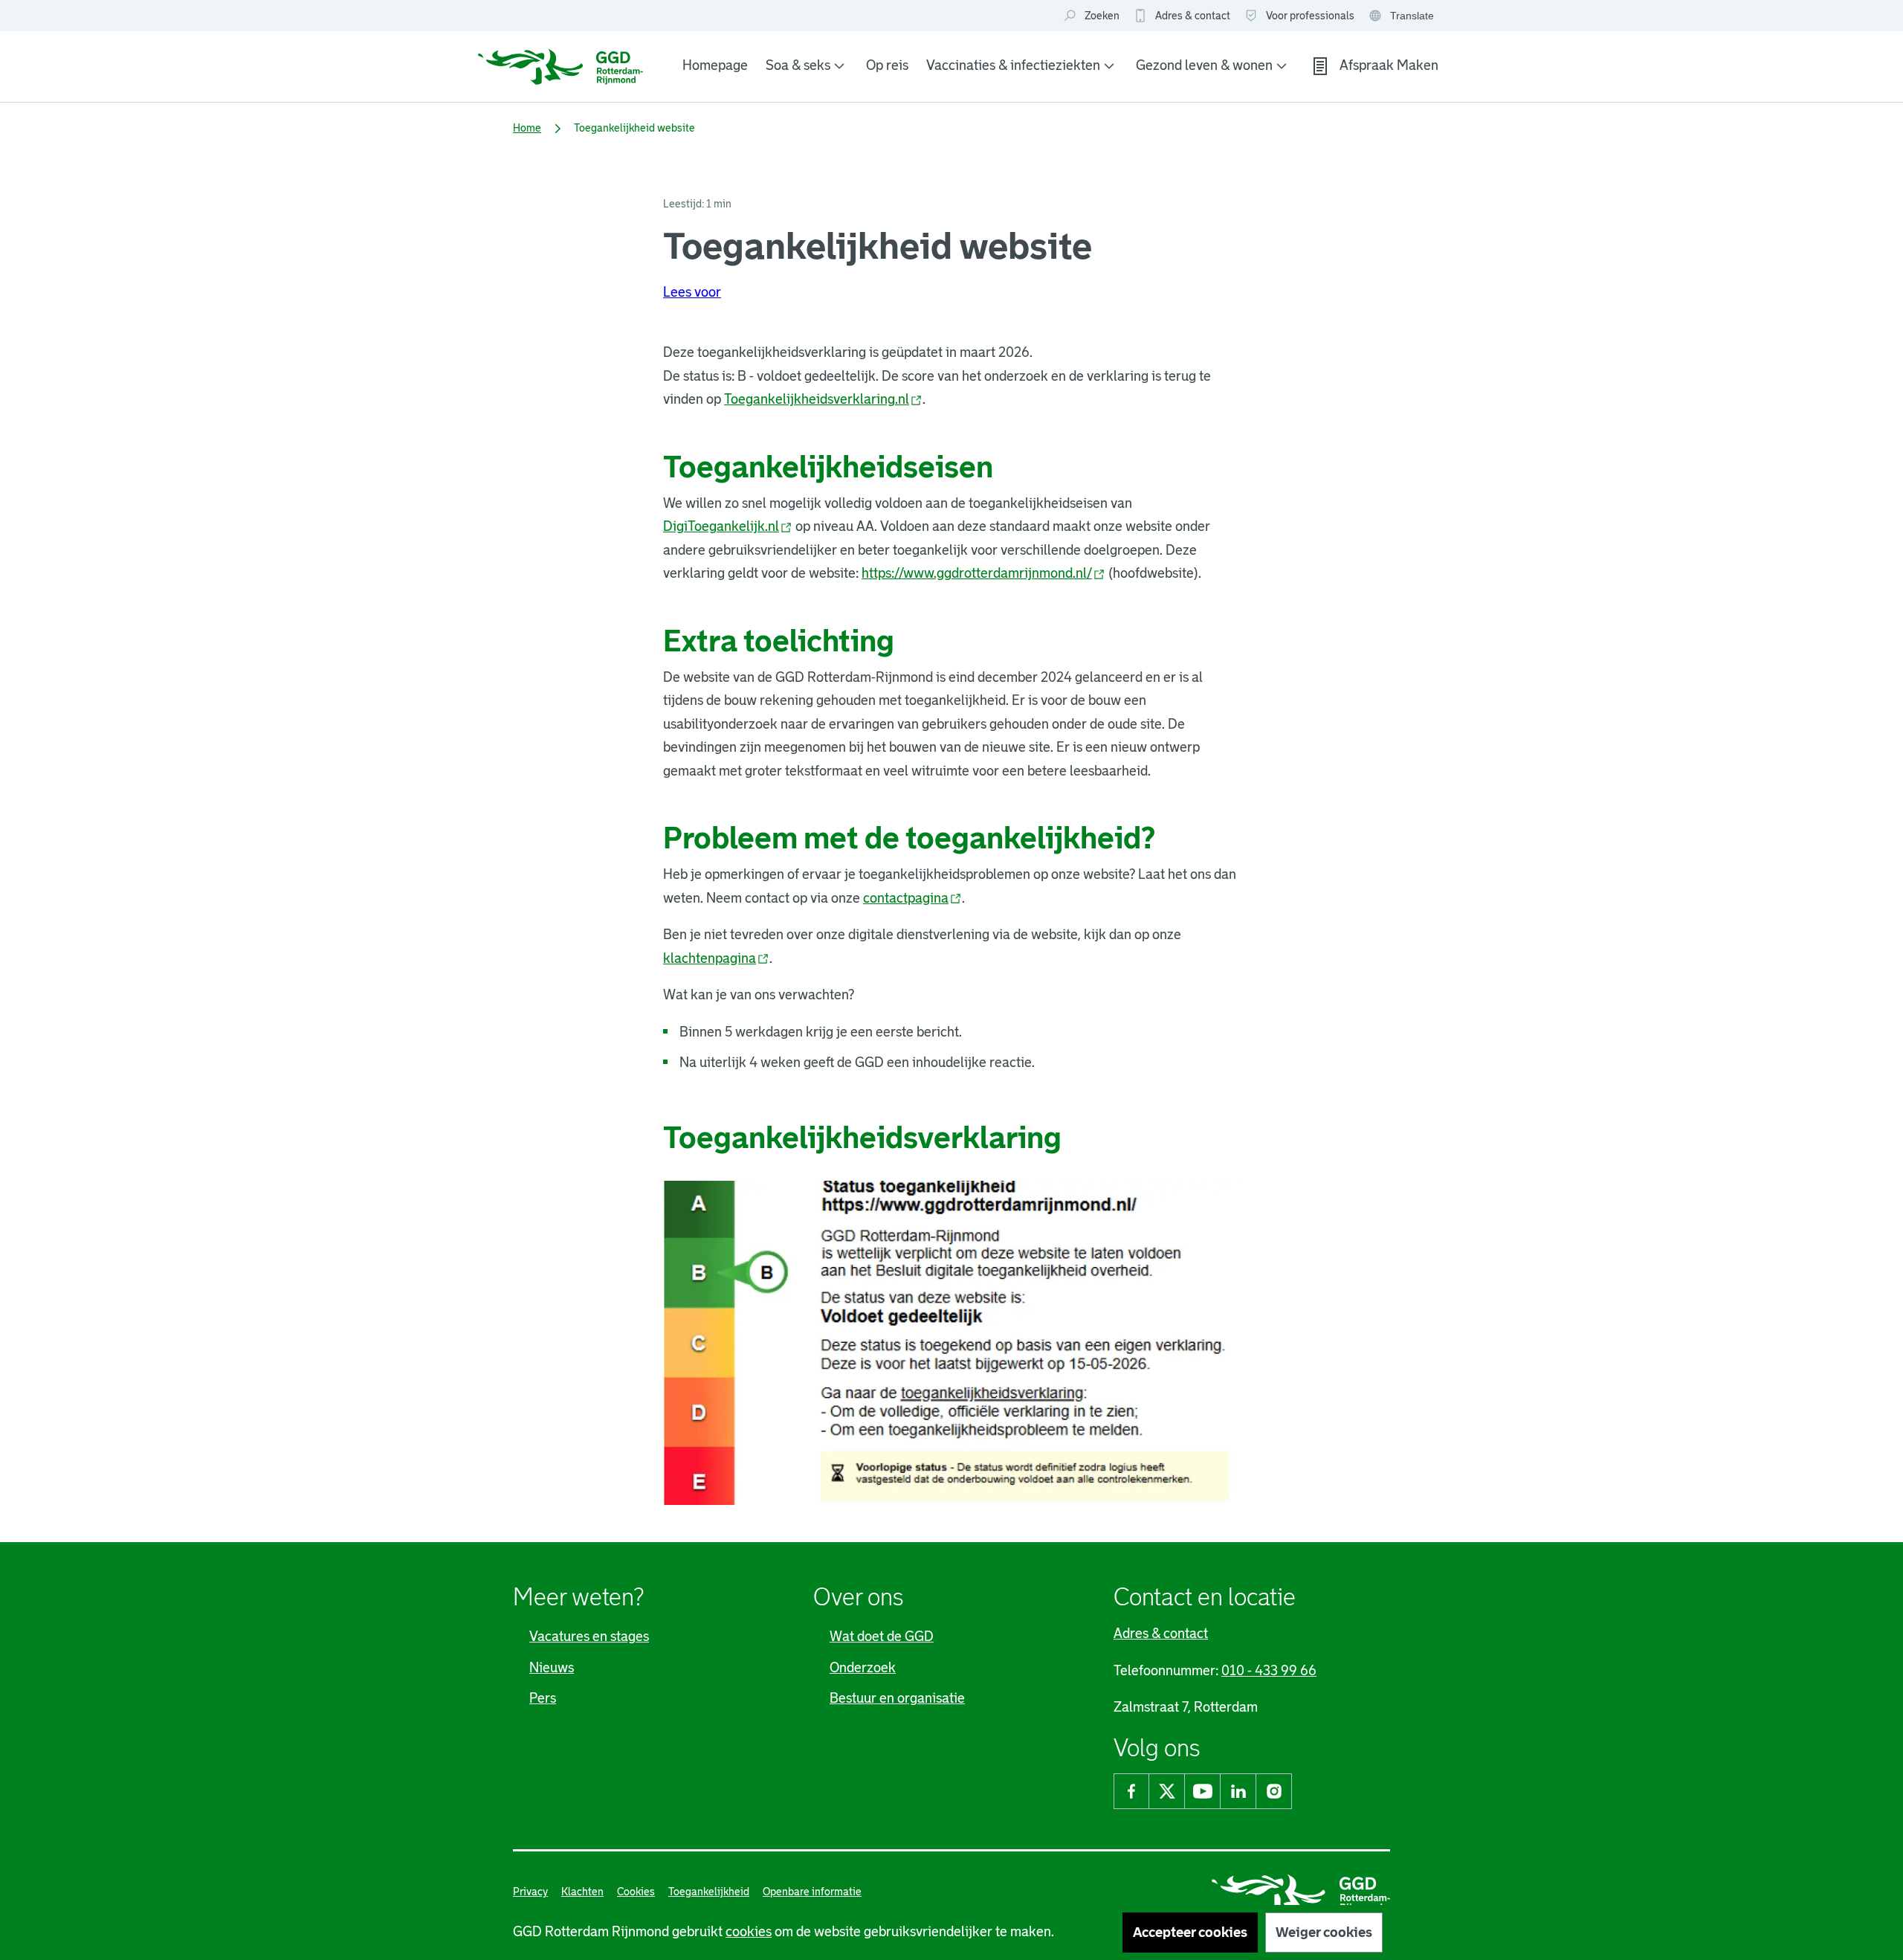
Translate (1403, 17)
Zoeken (1102, 16)
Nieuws (552, 1668)
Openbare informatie (812, 1892)
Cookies (636, 1892)
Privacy (530, 1892)
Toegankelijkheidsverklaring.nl (823, 399)
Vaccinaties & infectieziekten (1013, 65)
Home (527, 128)
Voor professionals (1310, 16)
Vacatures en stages (589, 1637)
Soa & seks (798, 65)
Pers (543, 1698)
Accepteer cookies (1190, 1932)
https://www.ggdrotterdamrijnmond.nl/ (983, 573)
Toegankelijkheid (709, 1892)
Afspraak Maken (1389, 65)
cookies (749, 1932)
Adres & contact (1193, 16)
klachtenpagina (716, 958)
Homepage (715, 65)
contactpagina (912, 898)
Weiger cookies (1324, 1932)
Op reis (887, 65)
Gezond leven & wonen (1204, 65)
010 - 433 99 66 (1269, 1671)
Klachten (582, 1892)
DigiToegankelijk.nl (728, 526)
